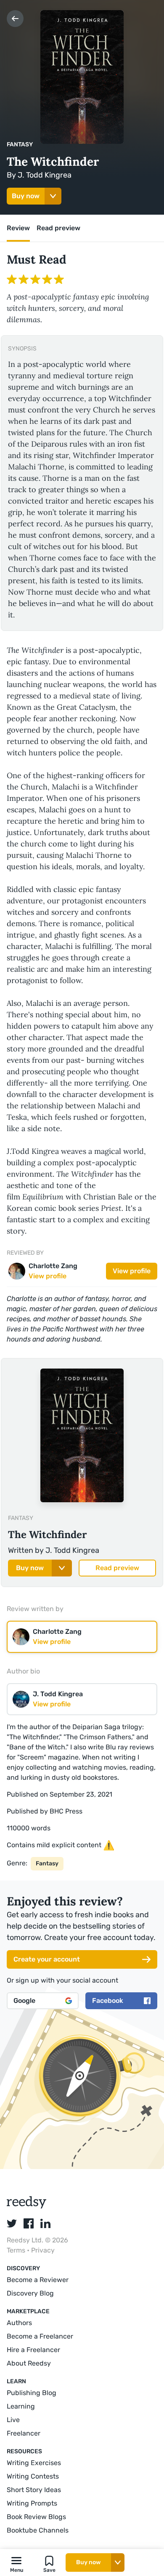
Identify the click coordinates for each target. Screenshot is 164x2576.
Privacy (43, 2250)
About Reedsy (29, 2363)
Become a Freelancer (40, 2336)
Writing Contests (33, 2476)
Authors (19, 2323)
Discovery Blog (30, 2293)
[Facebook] (29, 2223)
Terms (17, 2250)
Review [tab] (18, 228)
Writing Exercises (34, 2463)
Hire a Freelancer (33, 2350)
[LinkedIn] (45, 2223)
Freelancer (24, 2433)
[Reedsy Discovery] (27, 2206)
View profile (132, 1271)
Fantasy (20, 144)
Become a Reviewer (38, 2280)
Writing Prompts (32, 2503)
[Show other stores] (53, 196)
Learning (21, 2406)
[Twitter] (12, 2223)
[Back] (15, 19)
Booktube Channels (38, 2530)
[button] (16, 2563)
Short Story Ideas (34, 2490)
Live (13, 2420)
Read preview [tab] (58, 228)
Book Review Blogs (36, 2517)
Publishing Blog (32, 2393)
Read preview (117, 1568)
